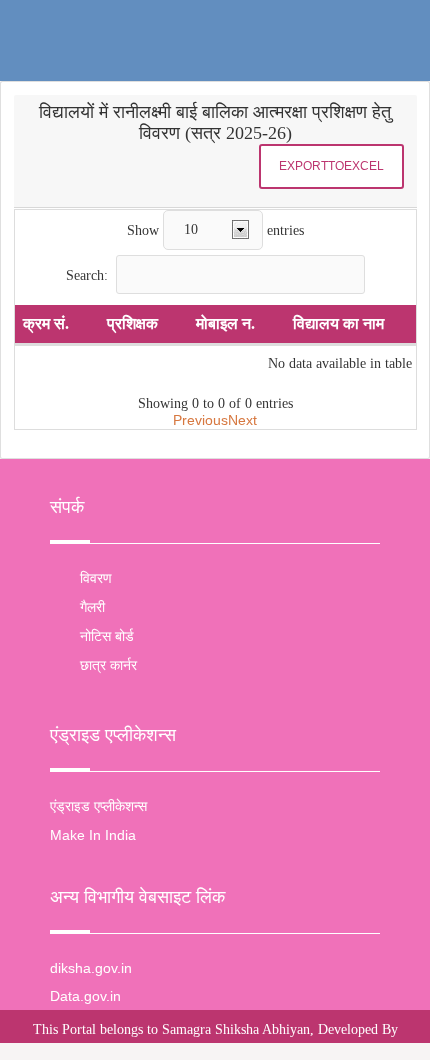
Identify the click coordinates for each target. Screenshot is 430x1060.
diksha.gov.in (91, 968)
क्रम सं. (46, 323)
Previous (200, 420)
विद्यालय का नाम (338, 323)
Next (242, 420)
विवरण (96, 578)
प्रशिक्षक (132, 323)
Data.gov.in (85, 996)
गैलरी (92, 607)
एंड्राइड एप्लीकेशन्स (98, 806)
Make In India (93, 835)
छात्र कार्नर (108, 665)
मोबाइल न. (225, 323)
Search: (87, 274)
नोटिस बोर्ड (107, 636)
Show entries (215, 229)
